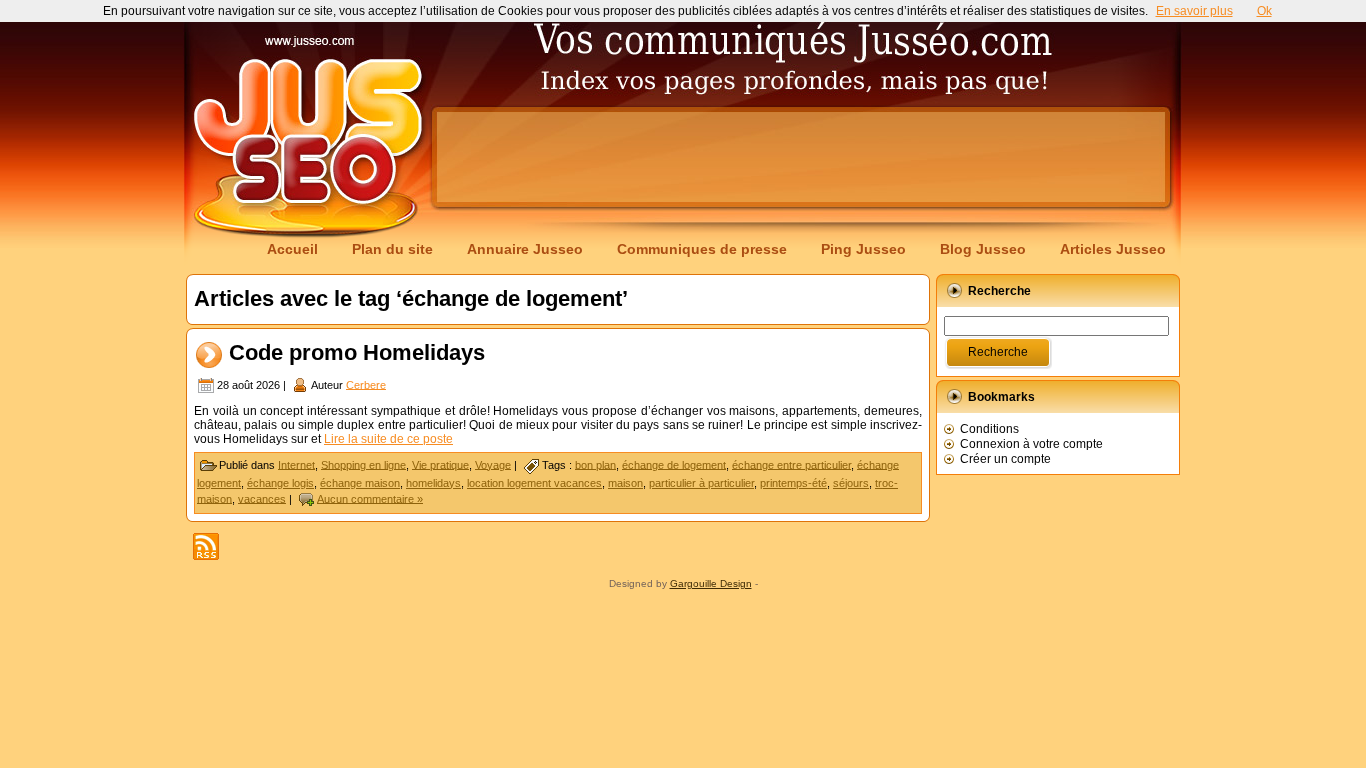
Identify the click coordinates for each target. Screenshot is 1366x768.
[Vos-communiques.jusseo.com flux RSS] (206, 546)
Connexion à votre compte (1031, 444)
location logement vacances (534, 483)
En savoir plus (1194, 11)
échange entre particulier (791, 464)
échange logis (280, 483)
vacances (262, 498)
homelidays (433, 483)
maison (625, 483)
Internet (296, 464)
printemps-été (793, 483)
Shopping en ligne (363, 464)
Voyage (493, 464)
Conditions (989, 429)
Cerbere (366, 384)
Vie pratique (440, 464)
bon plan (595, 464)
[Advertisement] (801, 157)
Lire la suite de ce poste (388, 439)
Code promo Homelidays (357, 352)
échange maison (360, 483)
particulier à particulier (701, 483)
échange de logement (674, 464)
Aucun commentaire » (370, 498)
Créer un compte (1005, 459)
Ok (1264, 11)
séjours (851, 483)
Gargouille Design (711, 583)
